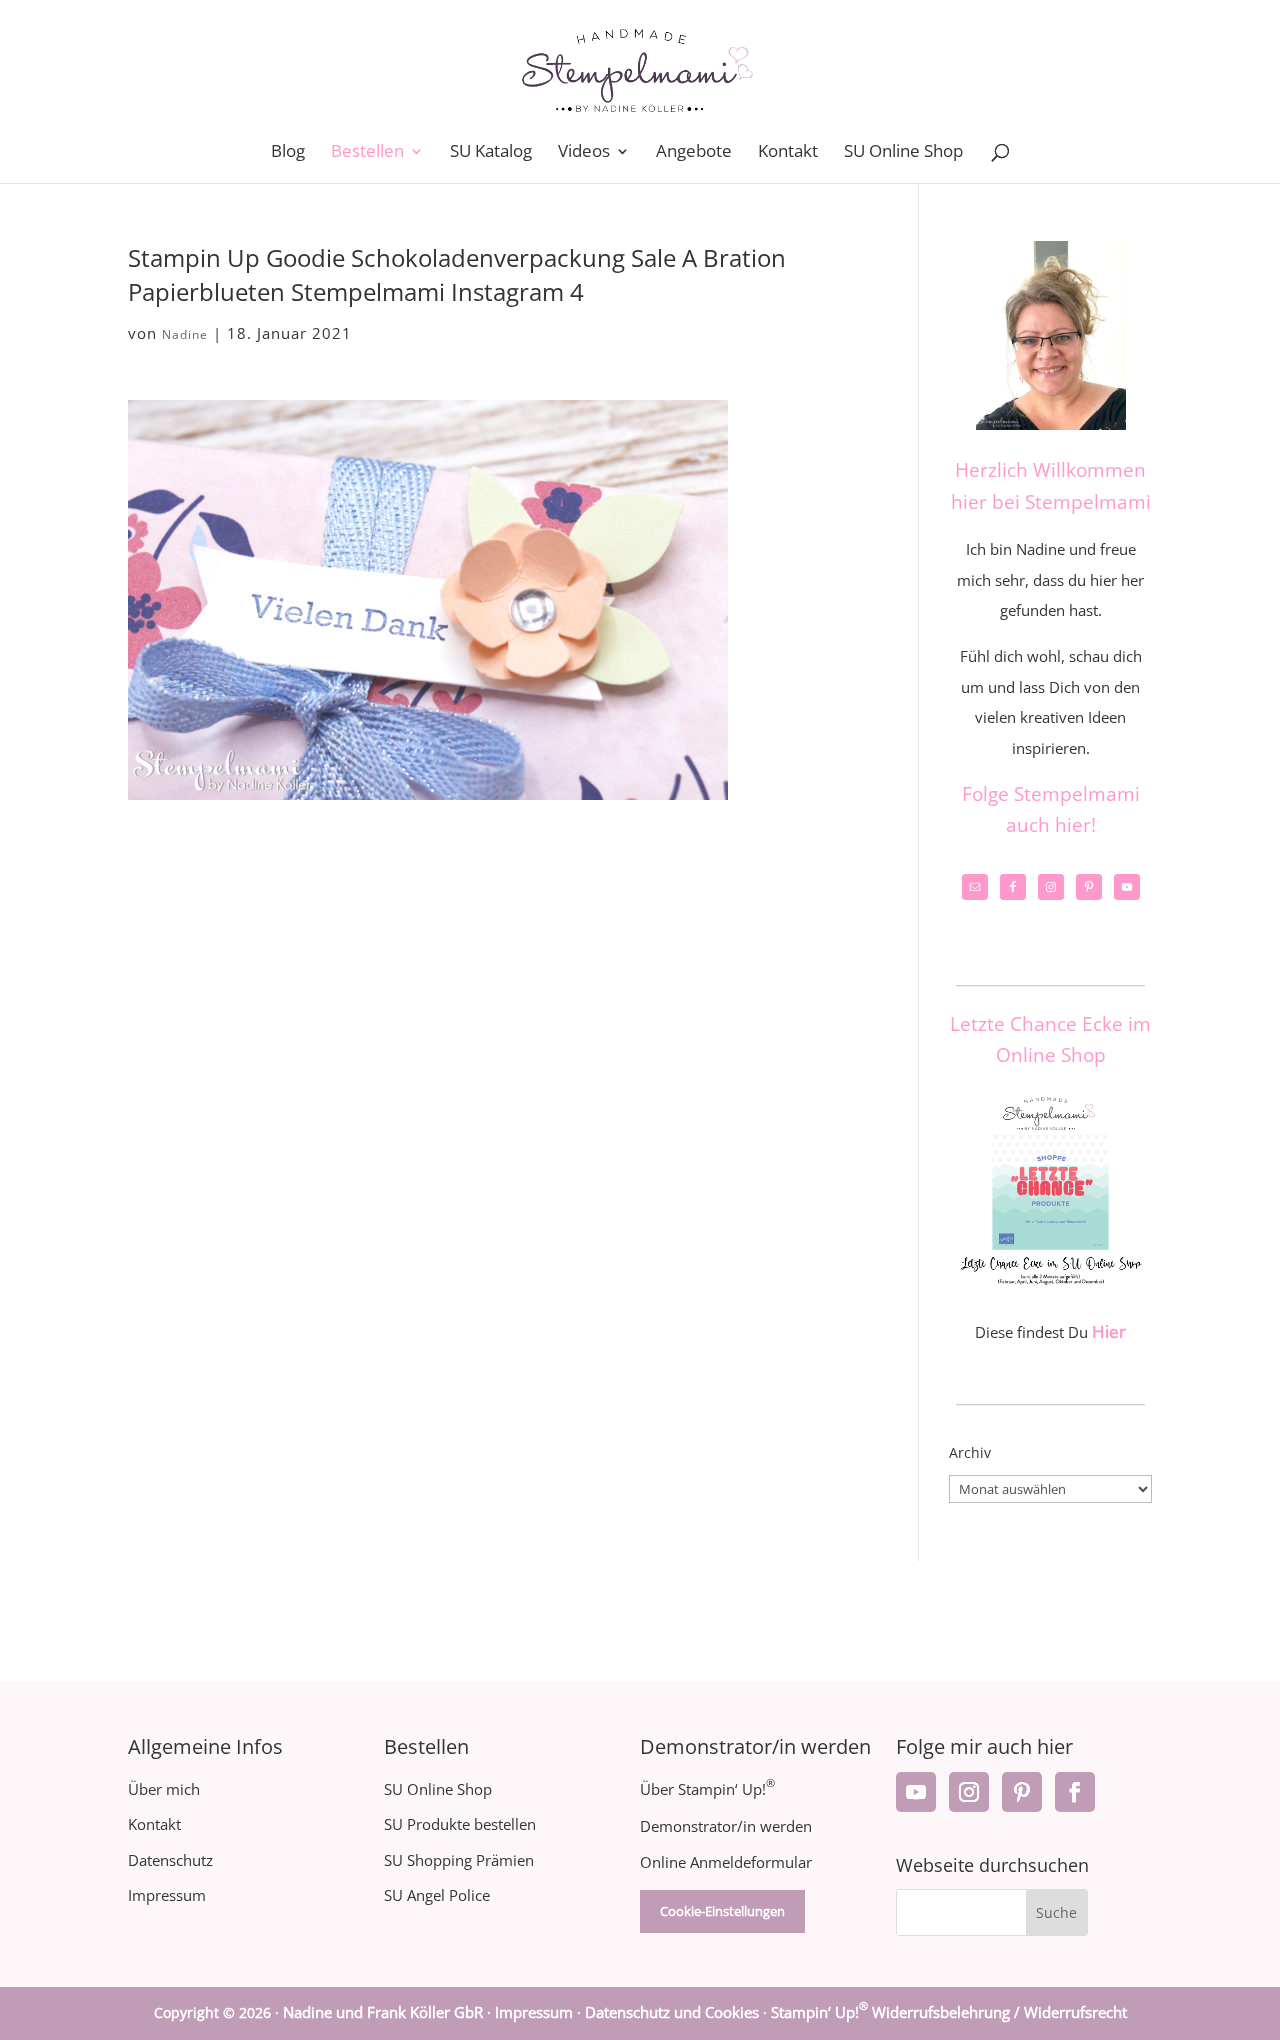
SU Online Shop (903, 153)
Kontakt (788, 153)
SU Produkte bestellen (460, 1824)
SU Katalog (491, 153)
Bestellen (367, 153)
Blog (288, 153)
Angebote (694, 153)
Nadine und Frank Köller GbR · (389, 2012)
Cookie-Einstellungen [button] (722, 1911)
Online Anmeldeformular (726, 1862)
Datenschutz (170, 1860)
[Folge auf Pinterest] (1022, 1792)
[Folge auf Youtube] (916, 1792)
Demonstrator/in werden (726, 1826)
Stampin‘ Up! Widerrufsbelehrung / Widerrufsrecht (949, 2012)
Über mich (164, 1789)
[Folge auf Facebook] (1075, 1792)
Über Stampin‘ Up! (707, 1789)
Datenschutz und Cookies (672, 2012)
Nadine (185, 334)
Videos (584, 153)
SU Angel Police (437, 1895)
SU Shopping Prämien (459, 1860)
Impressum (167, 1895)
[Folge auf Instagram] (969, 1792)
